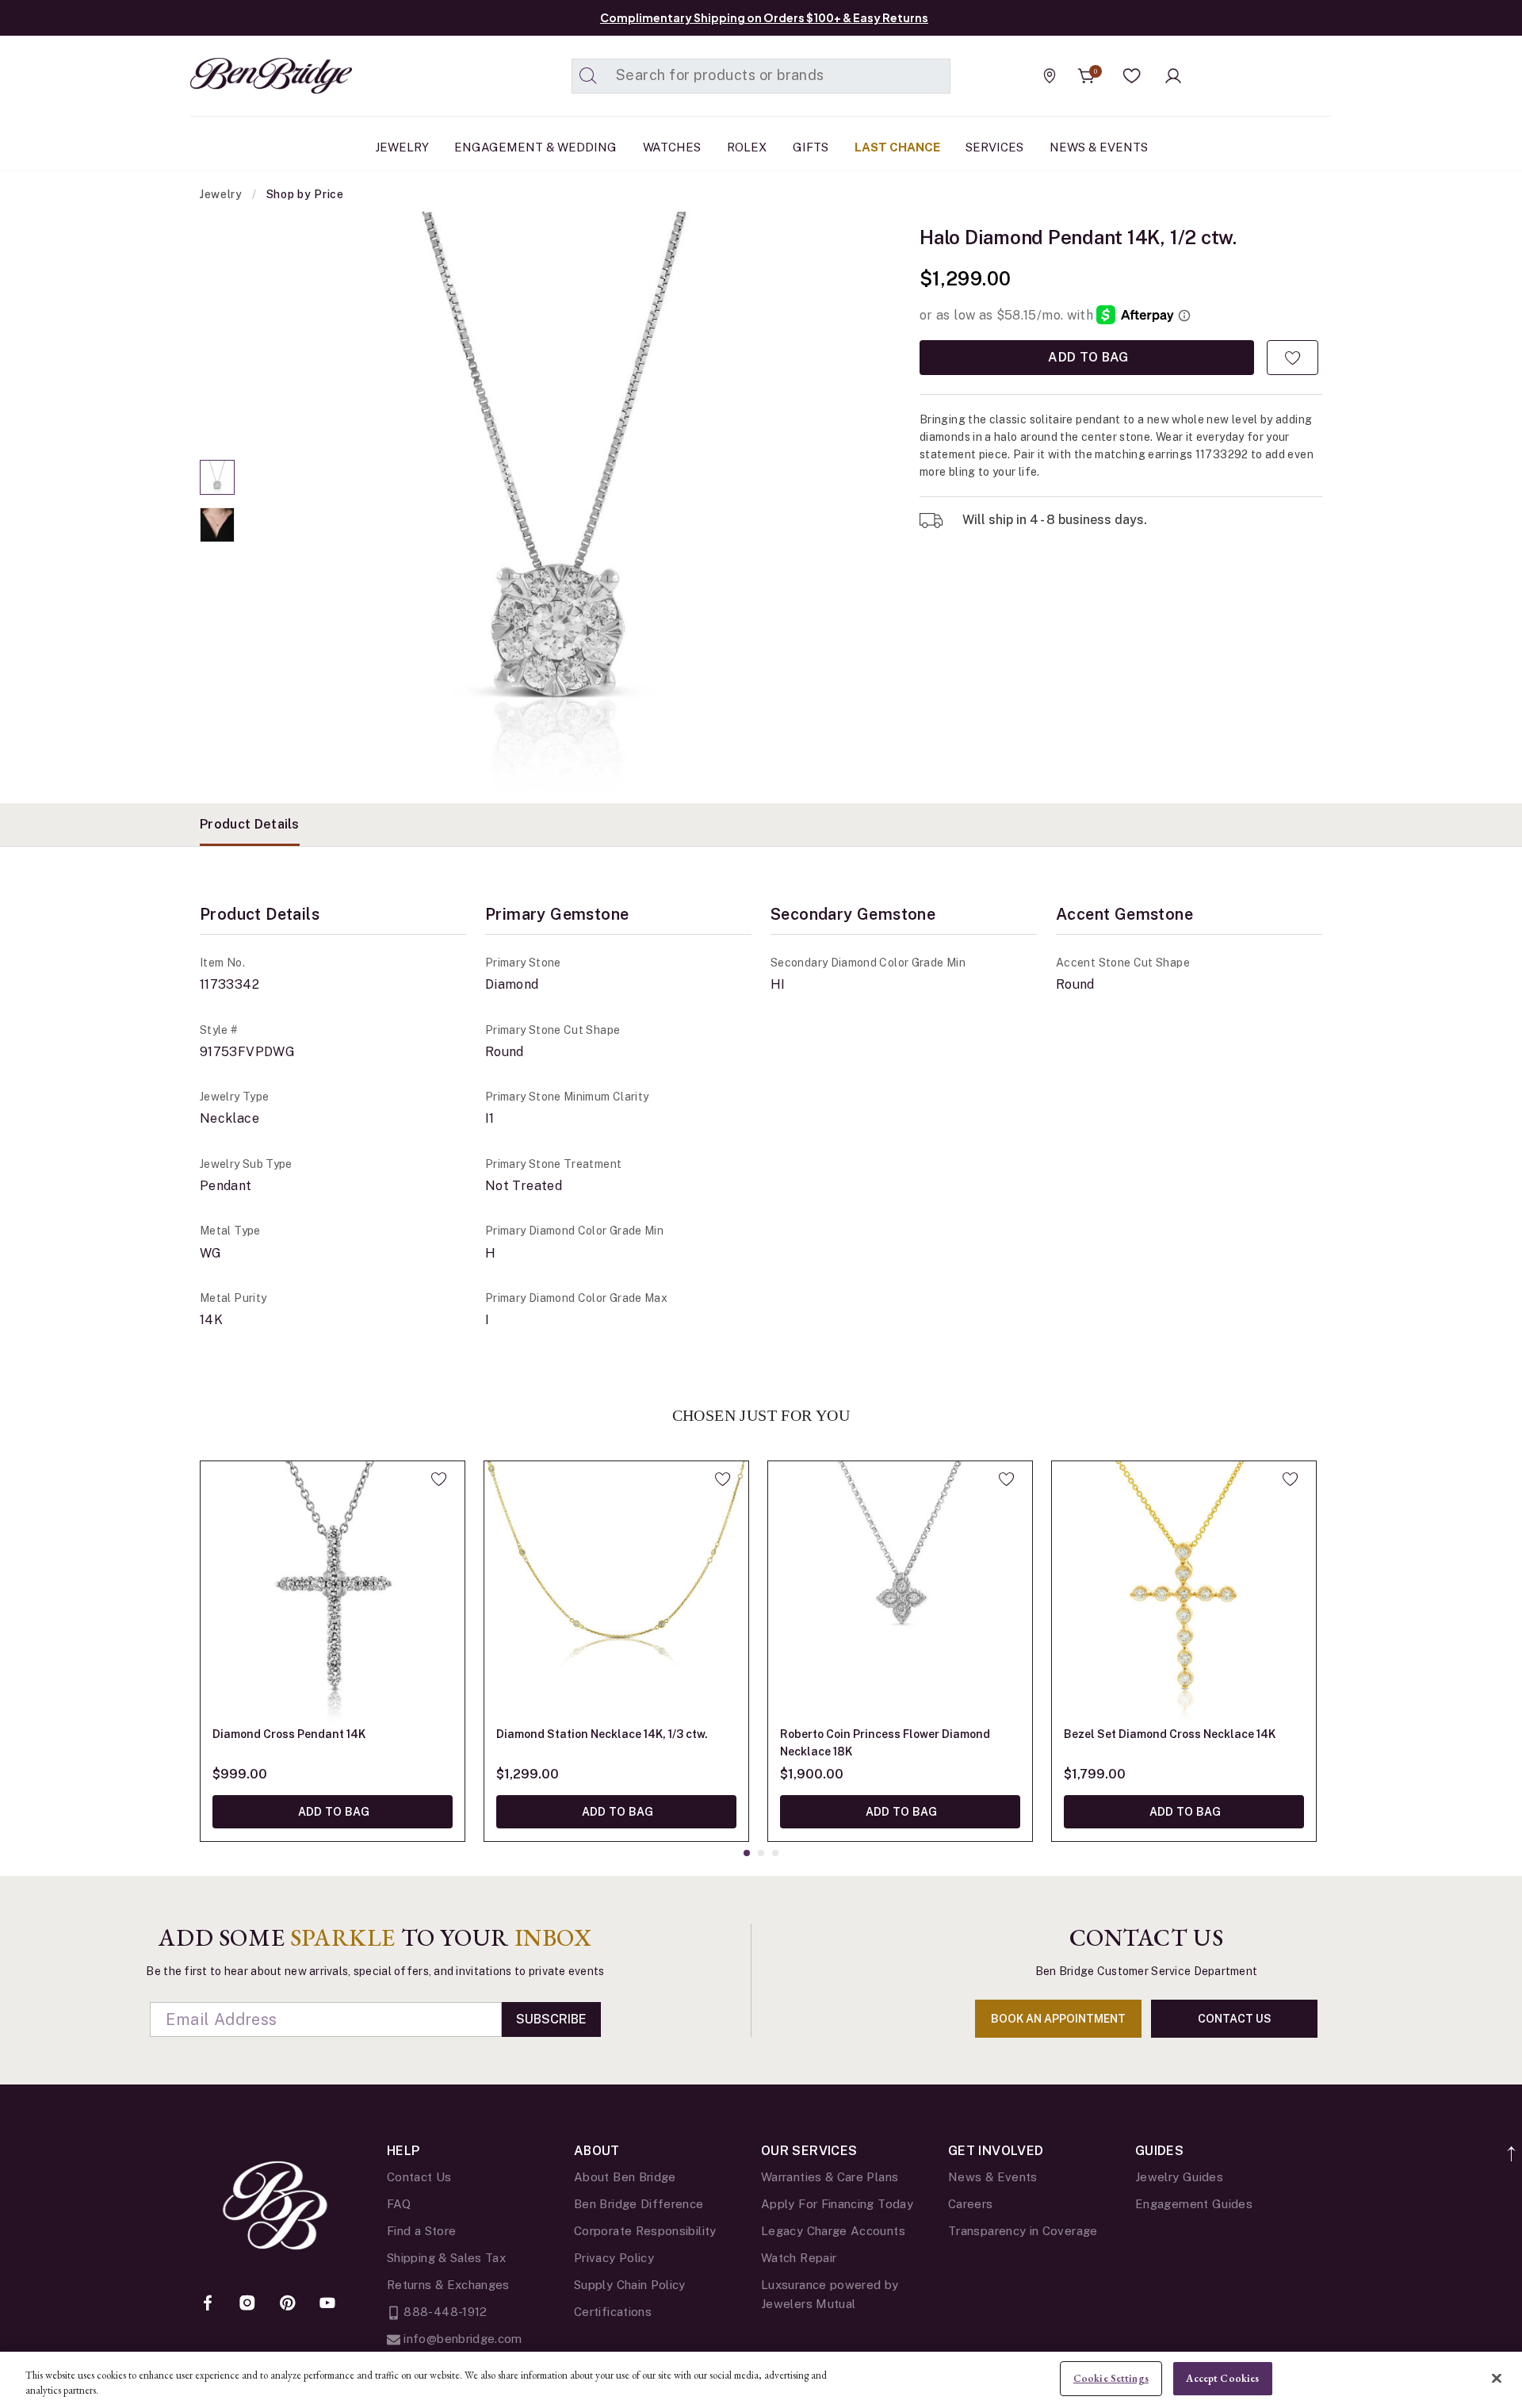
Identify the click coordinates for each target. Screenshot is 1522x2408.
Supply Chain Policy (630, 2285)
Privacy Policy (614, 2258)
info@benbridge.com (461, 2339)
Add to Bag (1087, 357)
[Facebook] (208, 2304)
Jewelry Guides (1179, 2177)
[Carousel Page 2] (217, 525)
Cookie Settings (1111, 2378)
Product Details (250, 824)
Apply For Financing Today (837, 2204)
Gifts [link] (811, 147)
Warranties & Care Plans (830, 2177)
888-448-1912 (444, 2312)
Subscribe (551, 2019)
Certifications (613, 2312)
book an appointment (1058, 2019)
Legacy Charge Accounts (833, 2231)
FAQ (399, 2204)
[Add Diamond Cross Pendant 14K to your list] (439, 1479)
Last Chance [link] (897, 147)
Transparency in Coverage (1023, 2231)
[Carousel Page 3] (775, 1853)
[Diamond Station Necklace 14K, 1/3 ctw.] (616, 1593)
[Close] (1497, 2378)
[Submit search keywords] (588, 76)
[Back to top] (1512, 2145)
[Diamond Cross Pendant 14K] (333, 1593)
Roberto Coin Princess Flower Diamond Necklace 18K (885, 1743)
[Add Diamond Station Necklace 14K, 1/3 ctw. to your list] (723, 1479)
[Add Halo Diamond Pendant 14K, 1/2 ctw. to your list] (1293, 358)
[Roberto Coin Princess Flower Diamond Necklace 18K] (900, 1593)
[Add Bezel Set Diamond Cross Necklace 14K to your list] (1290, 1479)
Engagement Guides (1194, 2204)
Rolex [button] (747, 147)
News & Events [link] (1099, 147)
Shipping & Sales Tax (446, 2258)
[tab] (250, 825)
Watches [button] (672, 147)
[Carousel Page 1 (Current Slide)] (217, 477)
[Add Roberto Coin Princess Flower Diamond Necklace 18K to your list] (1006, 1479)
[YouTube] (327, 2304)
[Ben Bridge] (242, 76)
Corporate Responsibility (645, 2231)
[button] (1132, 76)
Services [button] (994, 147)
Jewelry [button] (402, 147)
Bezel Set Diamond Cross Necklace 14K (1170, 1734)
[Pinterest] (288, 2304)
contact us (1235, 2019)
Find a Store (421, 2231)
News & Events (993, 2177)
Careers (971, 2204)
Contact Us (419, 2177)
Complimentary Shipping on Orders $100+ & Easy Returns (764, 17)
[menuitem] (402, 147)
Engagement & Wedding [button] (535, 147)
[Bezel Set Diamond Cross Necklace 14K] (1184, 1593)
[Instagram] (247, 2304)
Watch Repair (799, 2258)
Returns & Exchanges (448, 2285)
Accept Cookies (1222, 2378)
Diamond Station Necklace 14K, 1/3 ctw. (602, 1734)
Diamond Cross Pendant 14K (289, 1734)
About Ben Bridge (625, 2177)
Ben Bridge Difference (639, 2204)
